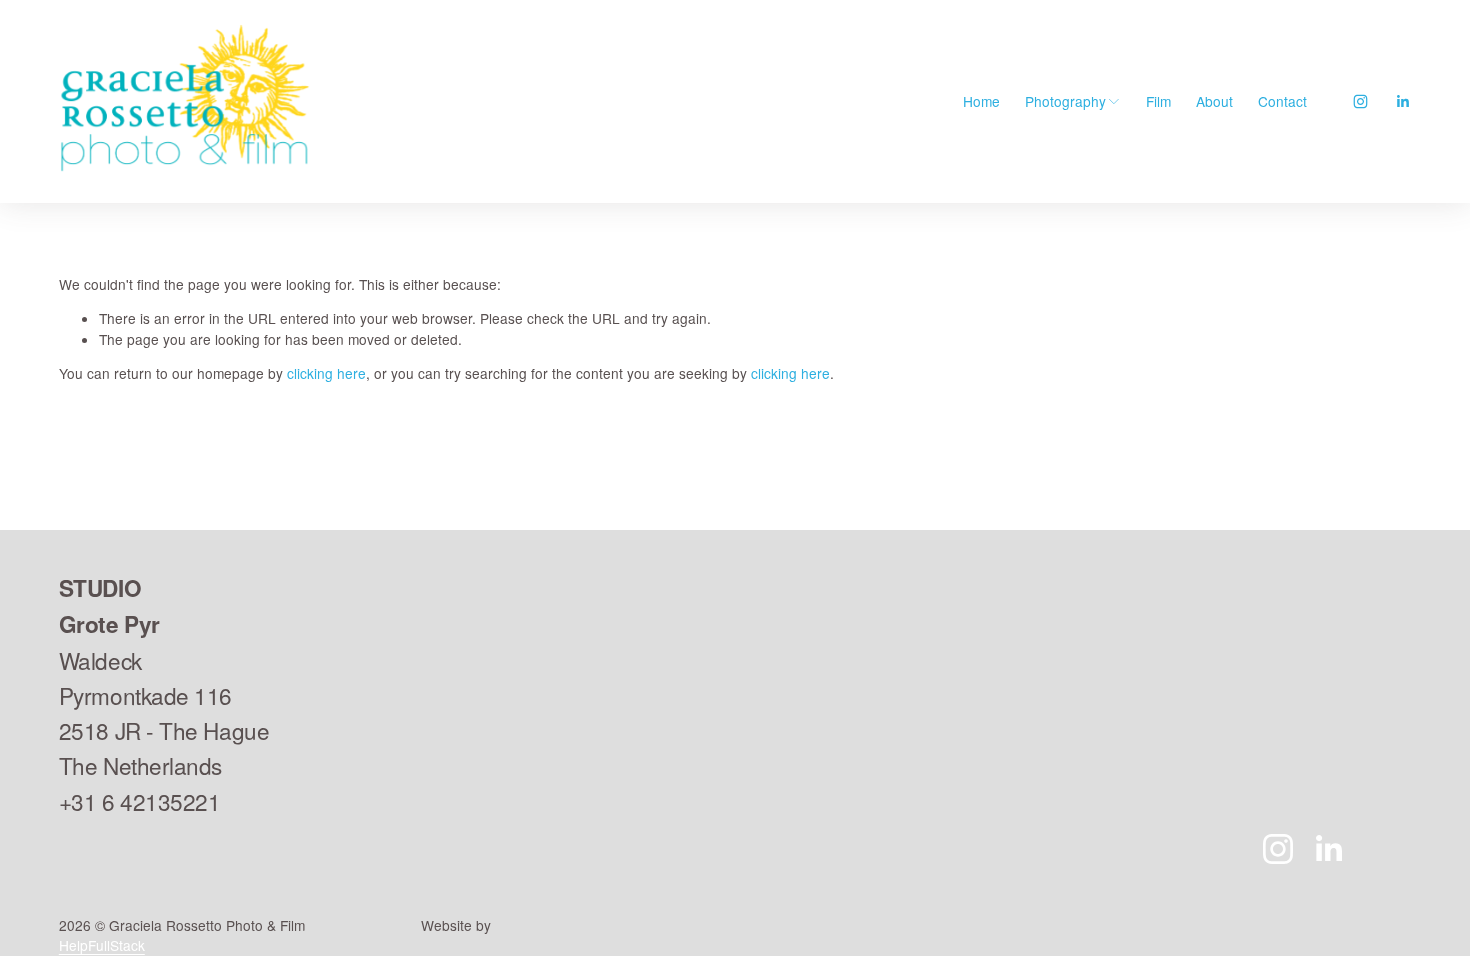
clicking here (326, 373)
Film (1158, 101)
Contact (1282, 101)
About (1214, 101)
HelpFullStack (102, 945)
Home (981, 101)
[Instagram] (1360, 101)
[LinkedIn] (1402, 101)
